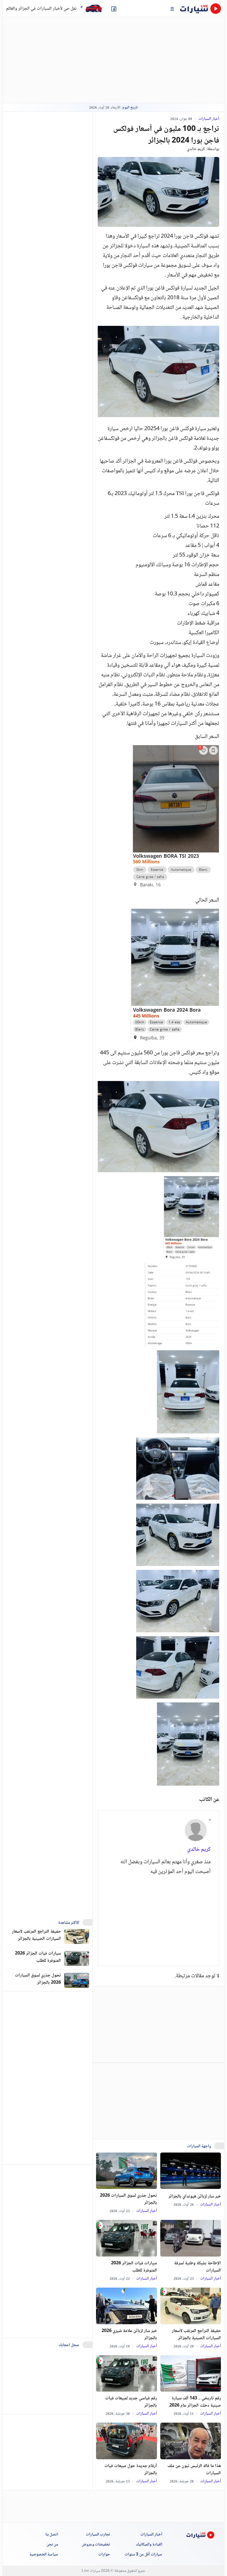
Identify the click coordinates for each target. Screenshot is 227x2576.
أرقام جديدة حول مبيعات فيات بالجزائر (131, 2470)
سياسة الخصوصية (44, 2555)
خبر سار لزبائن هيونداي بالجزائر (195, 2197)
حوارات (104, 2555)
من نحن (52, 2545)
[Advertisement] (159, 1917)
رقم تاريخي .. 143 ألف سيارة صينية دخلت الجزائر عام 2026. (195, 2402)
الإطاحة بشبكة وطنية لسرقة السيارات (198, 2267)
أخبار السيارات (208, 119)
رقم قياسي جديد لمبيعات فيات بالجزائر (131, 2402)
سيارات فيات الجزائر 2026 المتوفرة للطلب (134, 2267)
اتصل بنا (52, 2535)
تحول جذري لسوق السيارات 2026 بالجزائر (128, 2199)
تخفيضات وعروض (96, 2545)
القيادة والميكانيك (149, 2545)
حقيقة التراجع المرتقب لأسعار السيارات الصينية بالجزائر (196, 2335)
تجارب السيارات (98, 2535)
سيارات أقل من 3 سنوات (143, 2555)
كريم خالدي (196, 149)
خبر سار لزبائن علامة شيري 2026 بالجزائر (129, 2335)
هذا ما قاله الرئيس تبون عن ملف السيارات (194, 2470)
